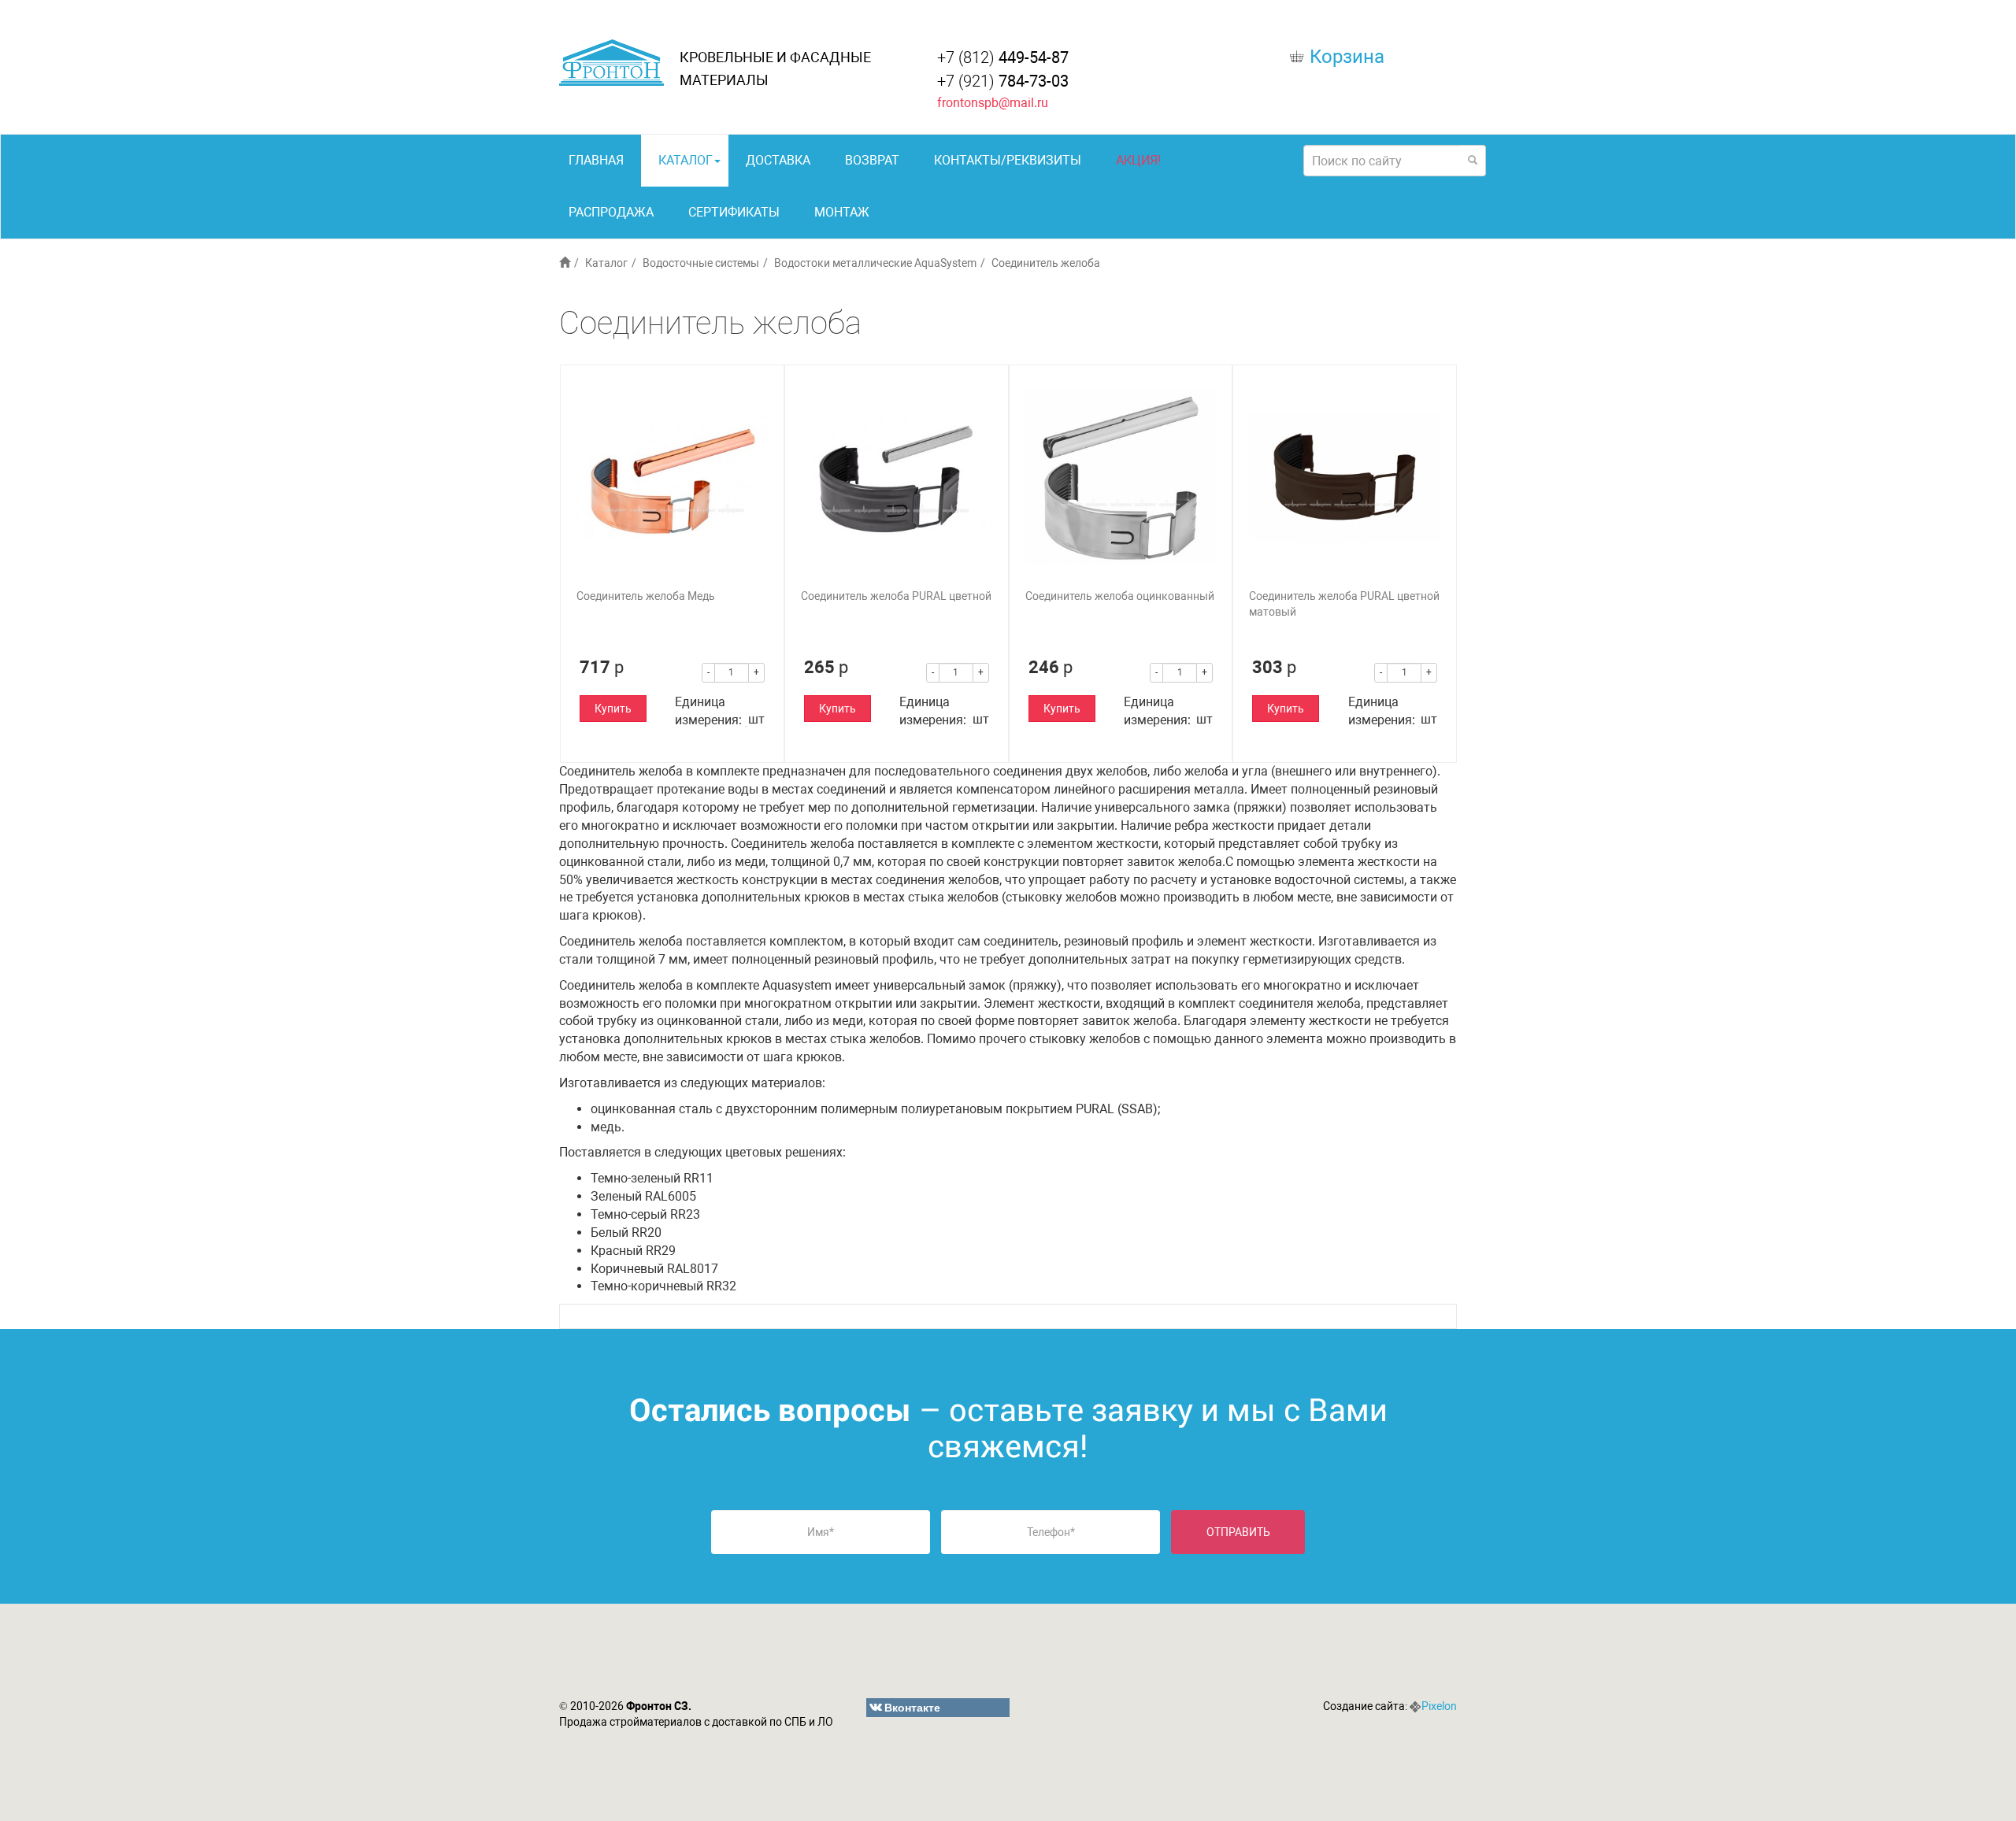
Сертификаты (734, 212)
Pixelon (1439, 1706)
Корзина (1347, 57)
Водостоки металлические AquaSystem (875, 263)
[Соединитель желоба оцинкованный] (1121, 477)
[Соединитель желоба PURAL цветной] (897, 477)
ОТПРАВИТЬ (1238, 1532)
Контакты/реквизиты (1008, 160)
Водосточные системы (701, 263)
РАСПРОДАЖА (611, 212)
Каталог (686, 160)
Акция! (1138, 160)
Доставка (778, 160)
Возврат (872, 160)
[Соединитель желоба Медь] (672, 477)
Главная (596, 160)
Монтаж (842, 212)
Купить (613, 709)
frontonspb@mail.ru (993, 103)
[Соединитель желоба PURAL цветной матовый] (1345, 477)
